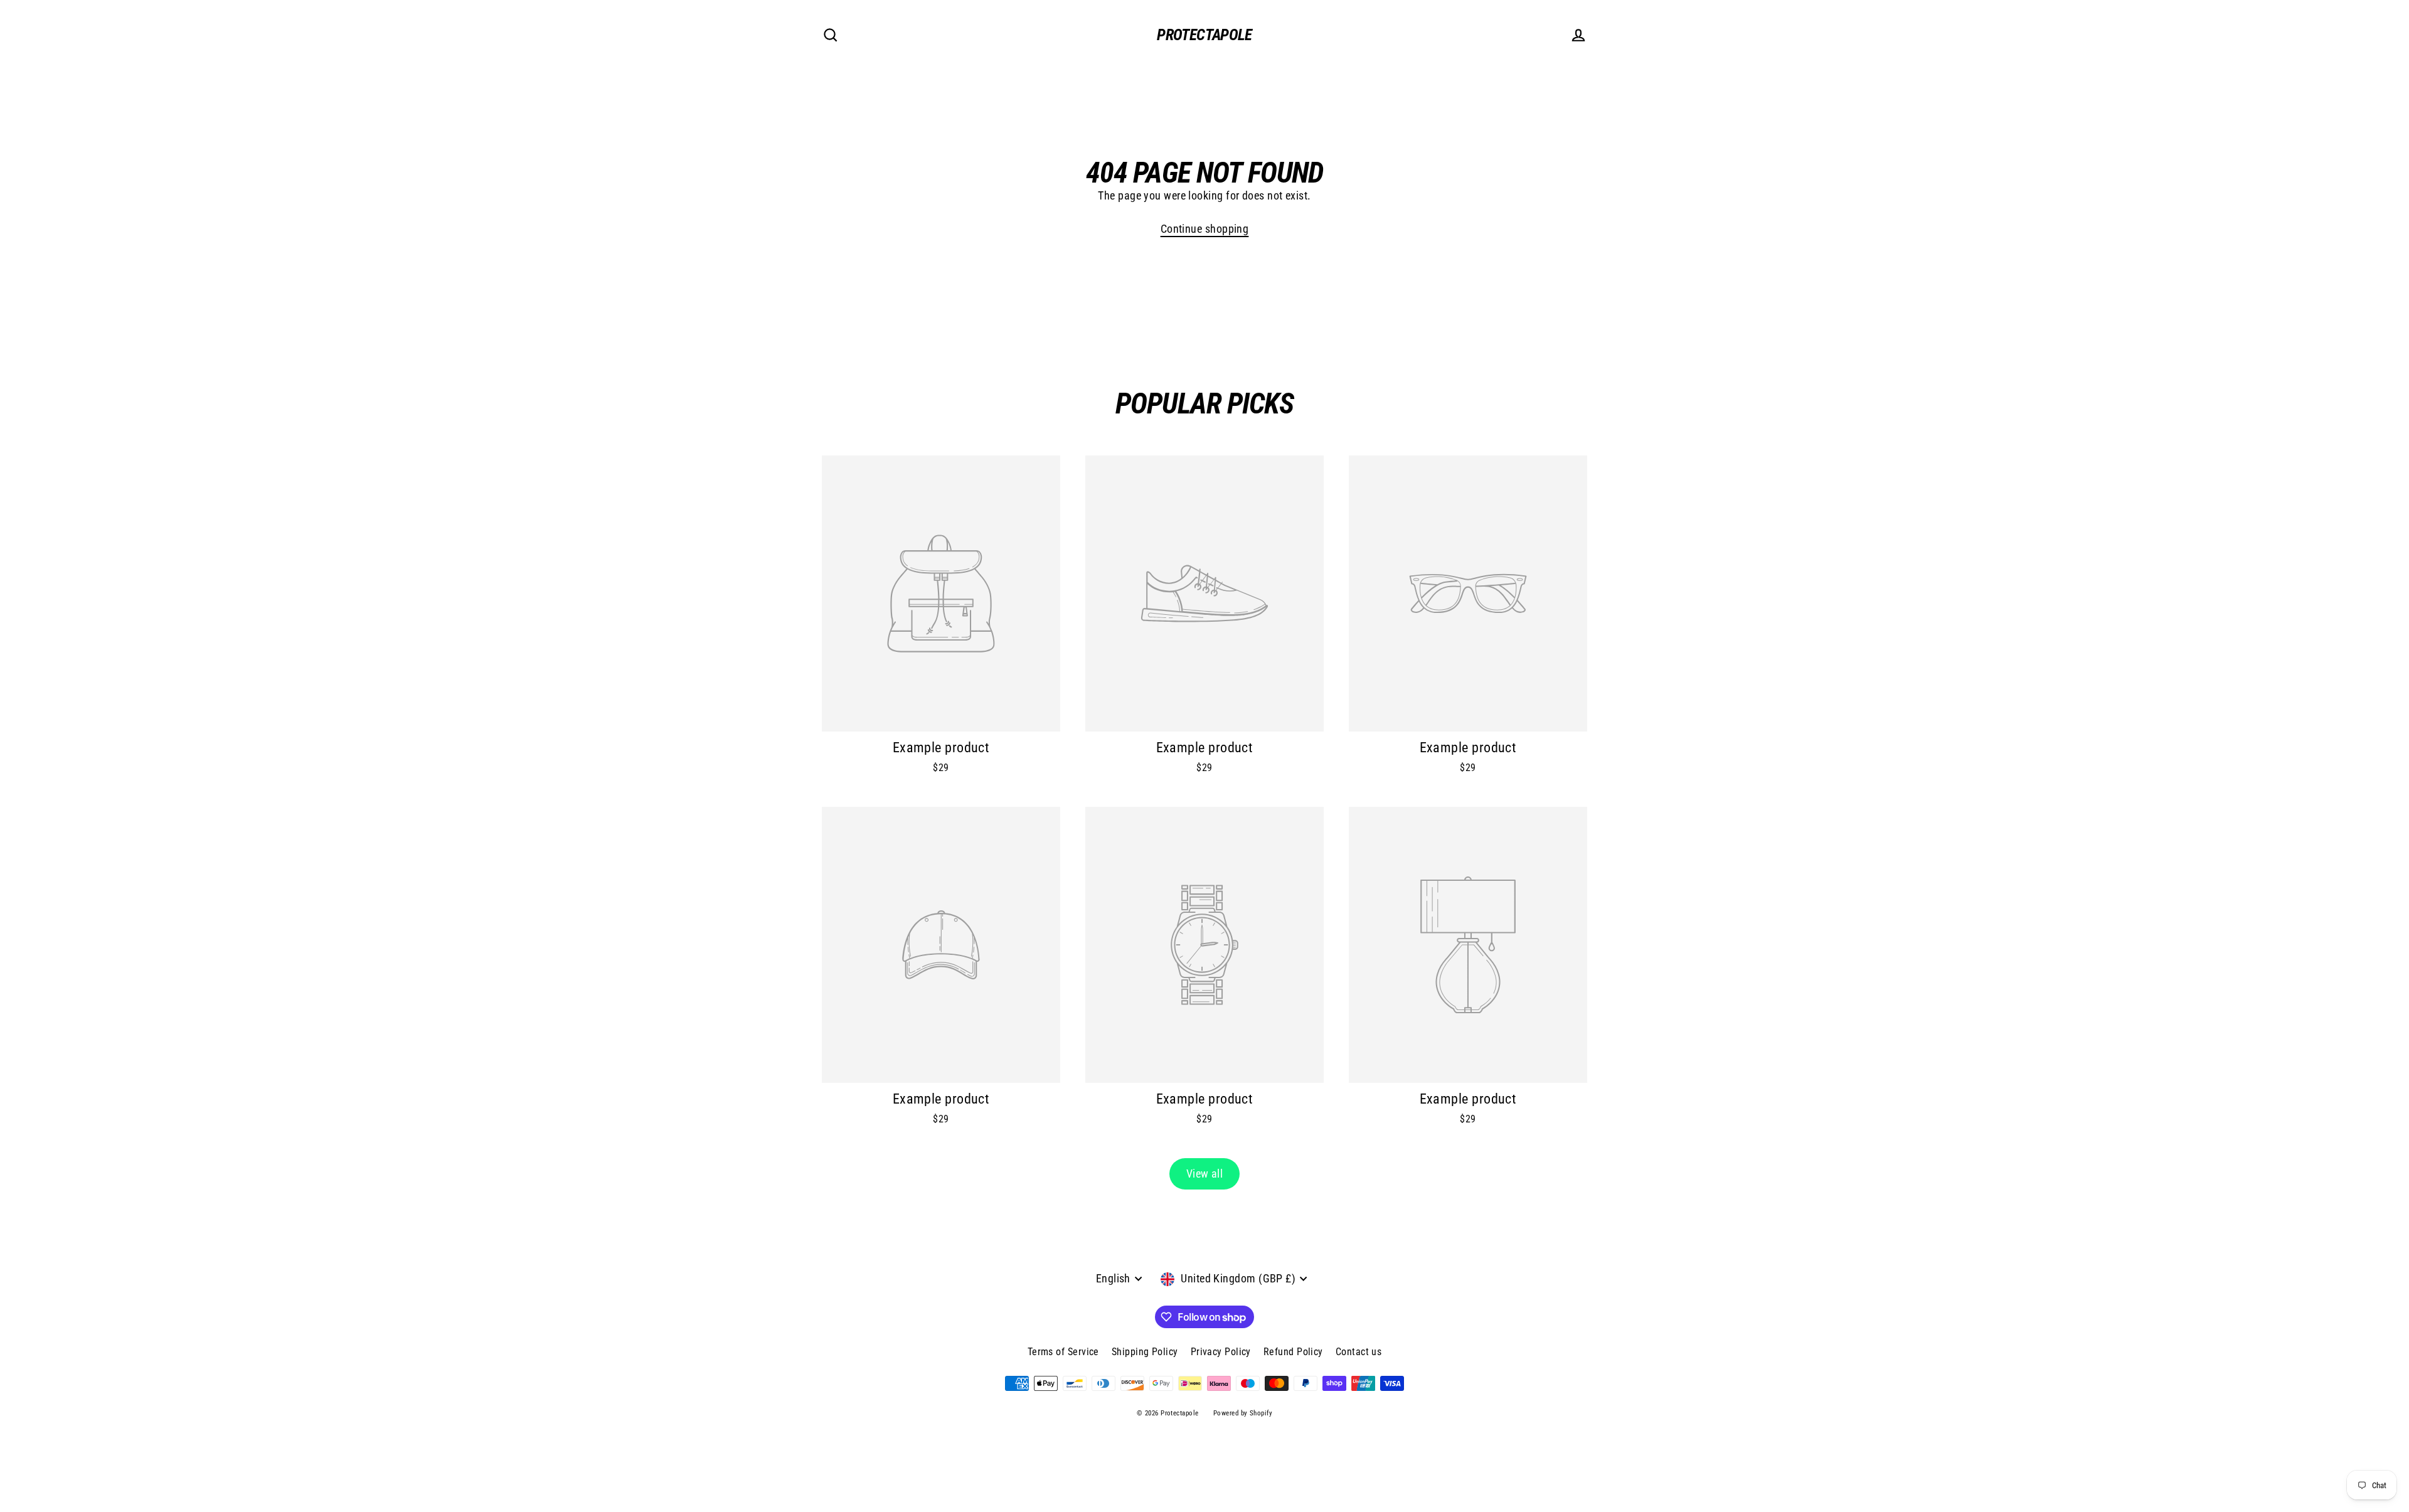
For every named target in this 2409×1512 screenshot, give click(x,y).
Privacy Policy (1221, 1352)
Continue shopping (1205, 229)
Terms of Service (1063, 1352)
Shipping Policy (1145, 1352)
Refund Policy (1293, 1352)
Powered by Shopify (1243, 1413)
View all (1205, 1174)
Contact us (1359, 1352)
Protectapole (1204, 35)
